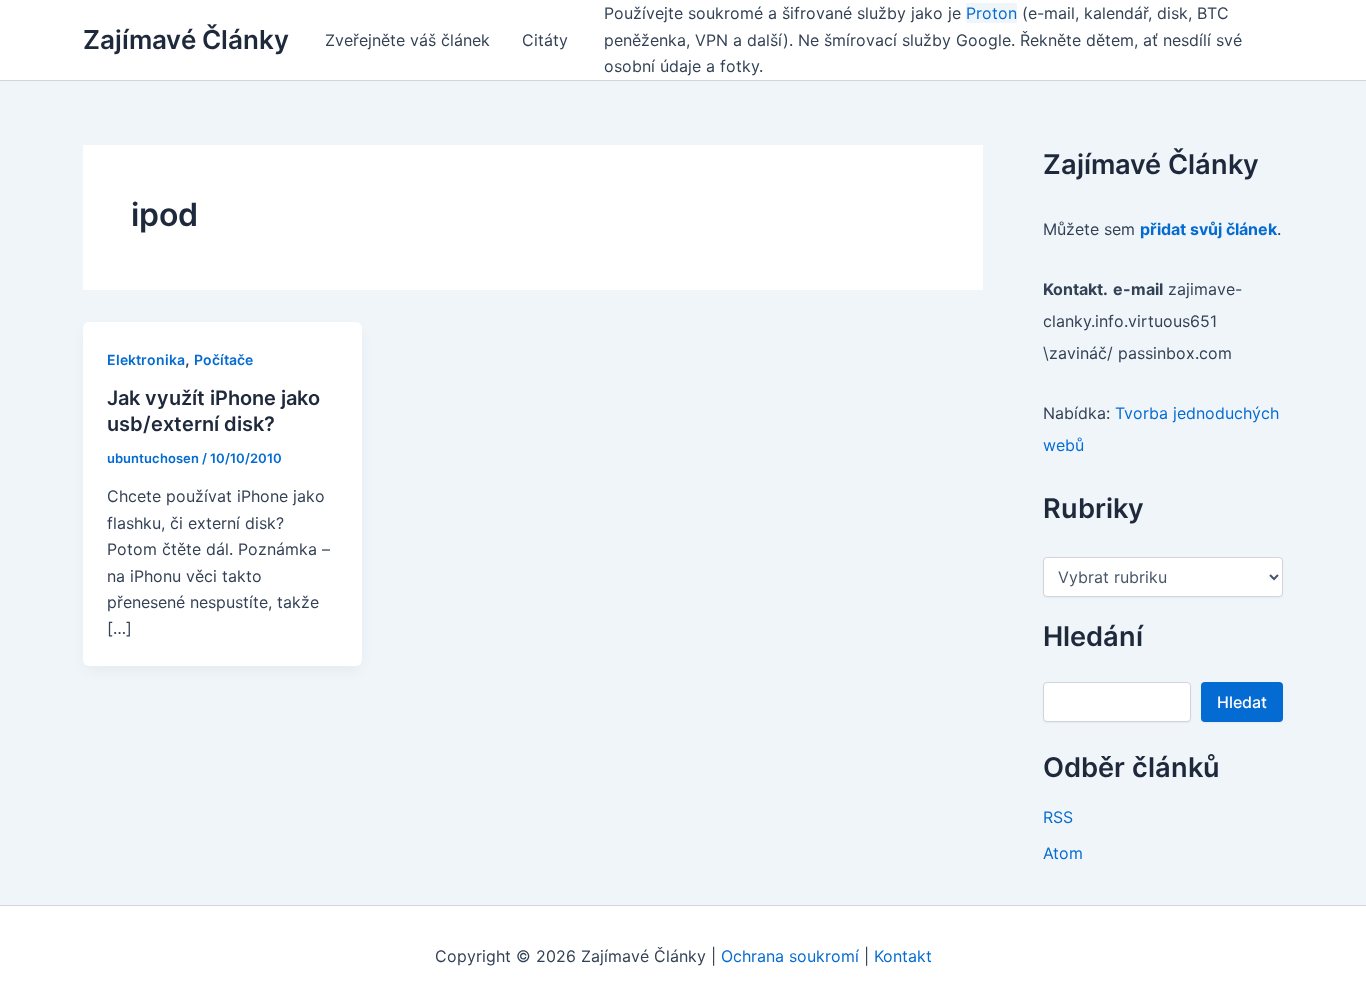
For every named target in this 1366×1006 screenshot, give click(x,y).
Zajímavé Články (186, 39)
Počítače (223, 359)
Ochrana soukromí (790, 956)
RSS (1058, 817)
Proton (991, 13)
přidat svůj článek (1208, 229)
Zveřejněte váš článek (407, 40)
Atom (1063, 853)
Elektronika (146, 359)
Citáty (545, 40)
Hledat (1242, 702)
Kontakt (903, 956)
